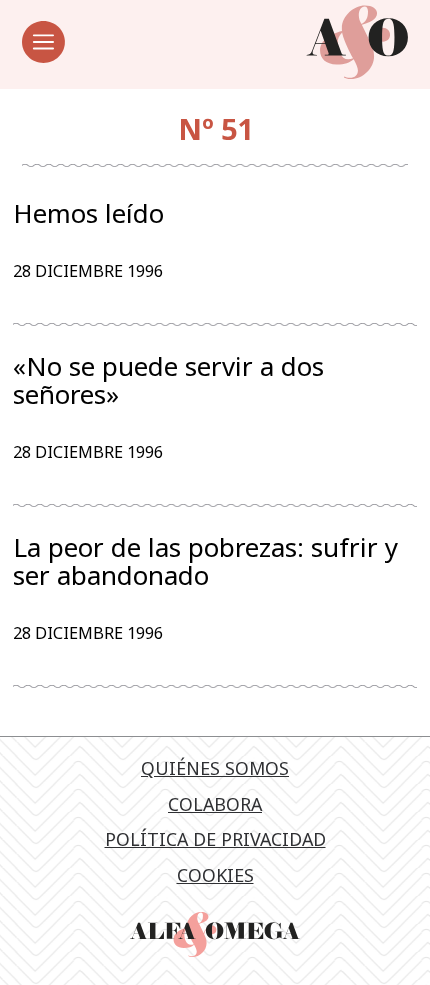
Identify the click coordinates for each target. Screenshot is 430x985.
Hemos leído (88, 214)
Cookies (215, 875)
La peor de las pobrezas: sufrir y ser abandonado (205, 561)
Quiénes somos (215, 768)
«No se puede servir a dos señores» (168, 380)
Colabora (215, 804)
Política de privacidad (215, 839)
